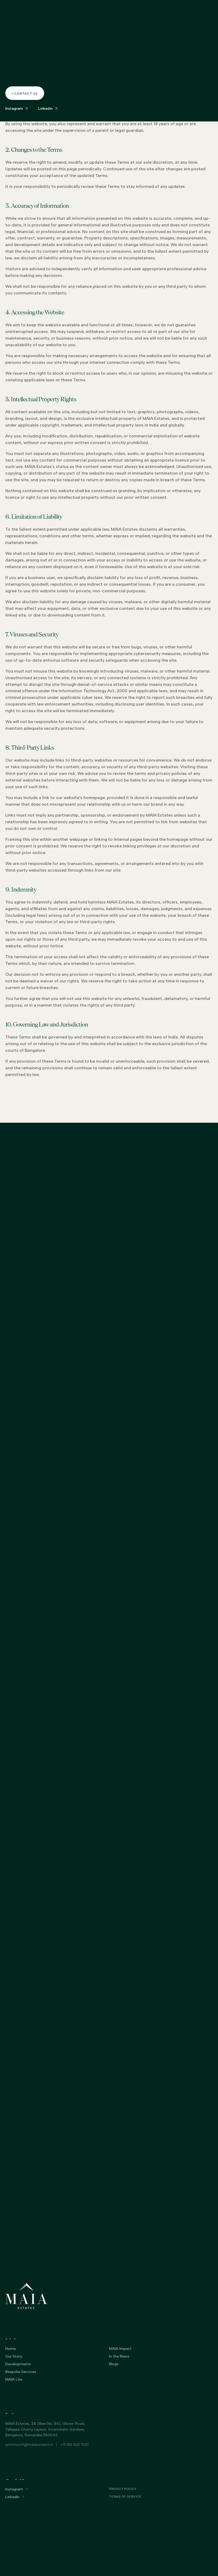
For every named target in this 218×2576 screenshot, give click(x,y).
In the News (119, 2356)
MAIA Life (14, 2379)
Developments (18, 2364)
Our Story (14, 2356)
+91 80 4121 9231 (74, 2445)
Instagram (14, 2489)
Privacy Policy (196, 93)
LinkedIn (12, 2497)
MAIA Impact (120, 2349)
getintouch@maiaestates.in (29, 2445)
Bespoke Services (21, 2372)
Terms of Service (125, 2497)
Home (11, 2349)
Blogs (114, 2364)
